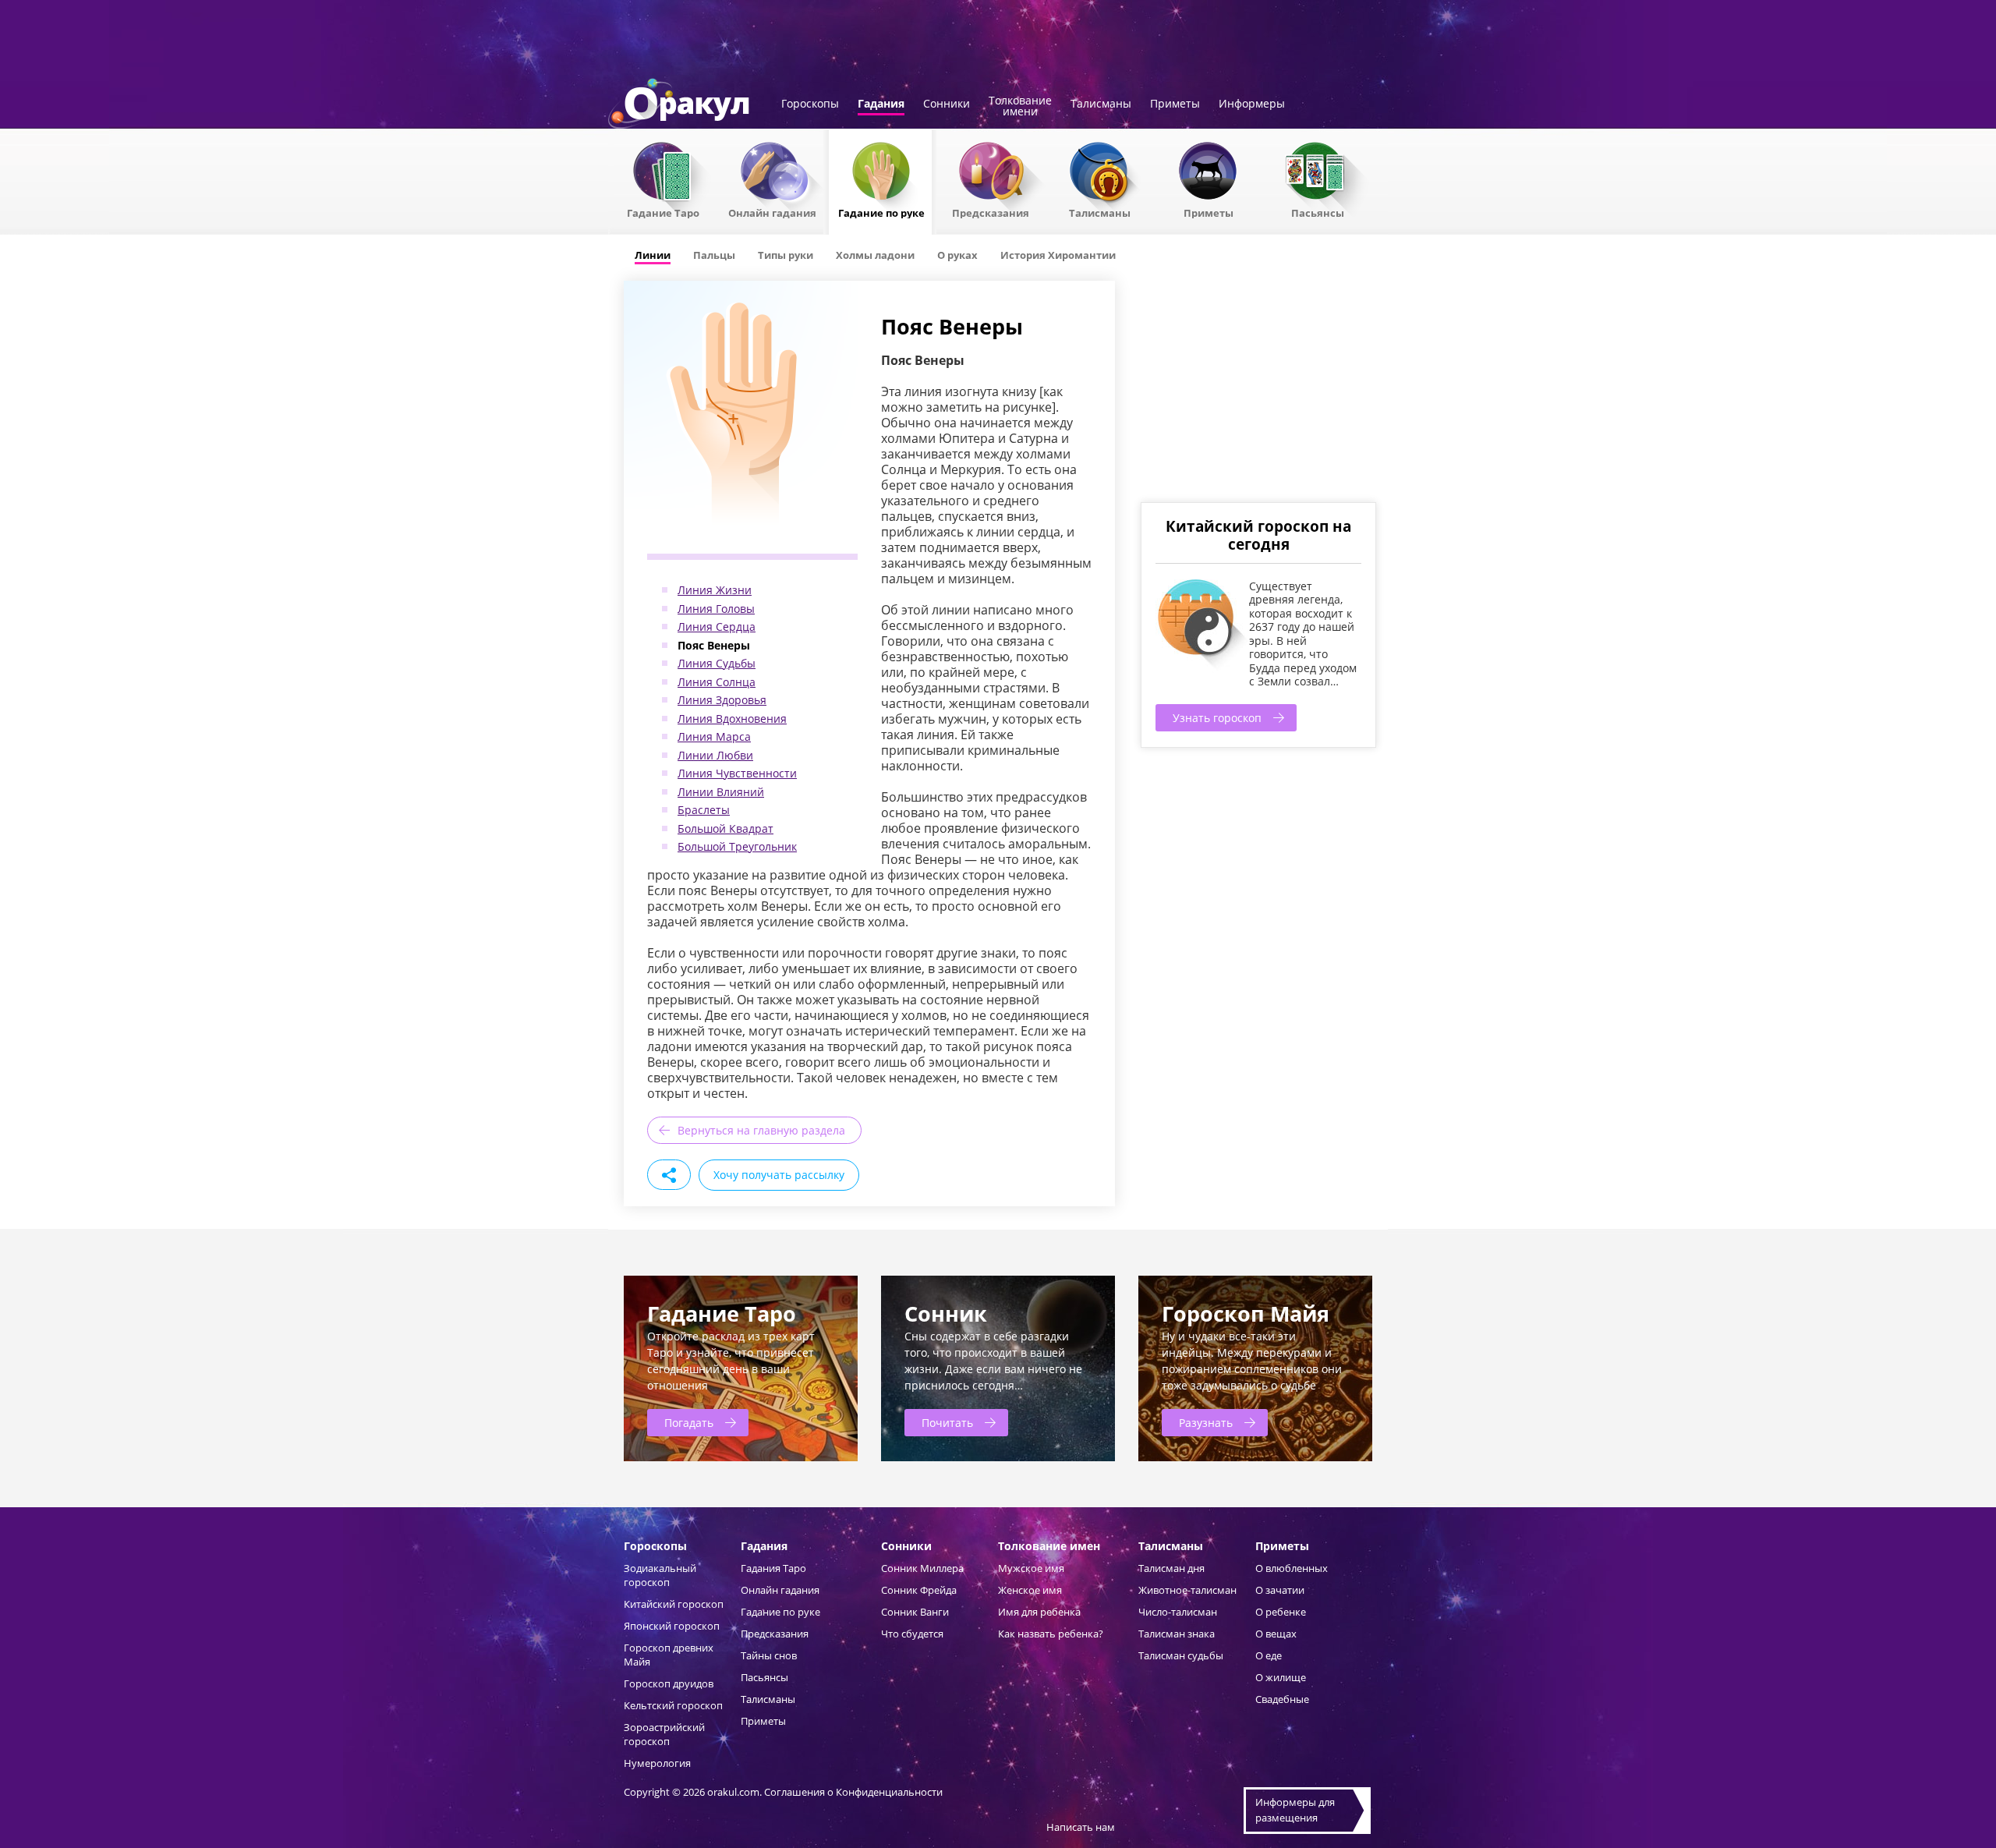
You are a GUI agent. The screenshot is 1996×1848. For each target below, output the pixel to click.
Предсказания (991, 212)
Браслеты (704, 810)
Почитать (947, 1423)
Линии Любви (715, 755)
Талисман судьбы (1181, 1655)
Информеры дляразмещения (1295, 1810)
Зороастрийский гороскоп (664, 1734)
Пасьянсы (1318, 212)
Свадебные (1282, 1699)
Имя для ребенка (1039, 1612)
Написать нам (1081, 1827)
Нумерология (657, 1763)
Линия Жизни (715, 590)
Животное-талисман (1187, 1590)
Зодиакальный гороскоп (660, 1575)
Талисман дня (1171, 1568)
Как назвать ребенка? (1051, 1634)
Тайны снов (769, 1655)
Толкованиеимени (1020, 107)
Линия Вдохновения (732, 719)
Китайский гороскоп (674, 1604)
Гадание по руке (881, 212)
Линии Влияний (721, 792)
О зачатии (1280, 1590)
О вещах (1276, 1634)
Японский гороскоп (672, 1626)
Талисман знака (1177, 1634)
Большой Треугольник (737, 846)
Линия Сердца (717, 627)
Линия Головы (716, 609)
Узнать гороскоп (1217, 718)
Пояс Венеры (714, 645)
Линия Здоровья (722, 700)
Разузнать (1206, 1423)
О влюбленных (1292, 1568)
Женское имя (1030, 1590)
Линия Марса (714, 736)
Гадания (881, 104)
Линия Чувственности (737, 773)
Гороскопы (810, 104)
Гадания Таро (773, 1568)
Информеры (1252, 104)
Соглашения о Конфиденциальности (853, 1792)
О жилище (1281, 1677)
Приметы (1175, 104)
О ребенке (1281, 1612)
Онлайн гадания (772, 212)
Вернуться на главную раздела (761, 1130)
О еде (1269, 1655)
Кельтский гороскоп (673, 1705)
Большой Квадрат (725, 828)
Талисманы (1101, 104)
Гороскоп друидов (669, 1683)
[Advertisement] (1258, 390)
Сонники (947, 104)
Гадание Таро (663, 212)
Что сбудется (912, 1634)
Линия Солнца (717, 682)
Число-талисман (1178, 1612)
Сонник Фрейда (919, 1590)
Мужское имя (1031, 1568)
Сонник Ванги (915, 1612)
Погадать (689, 1423)
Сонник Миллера (922, 1568)
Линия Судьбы (717, 663)
